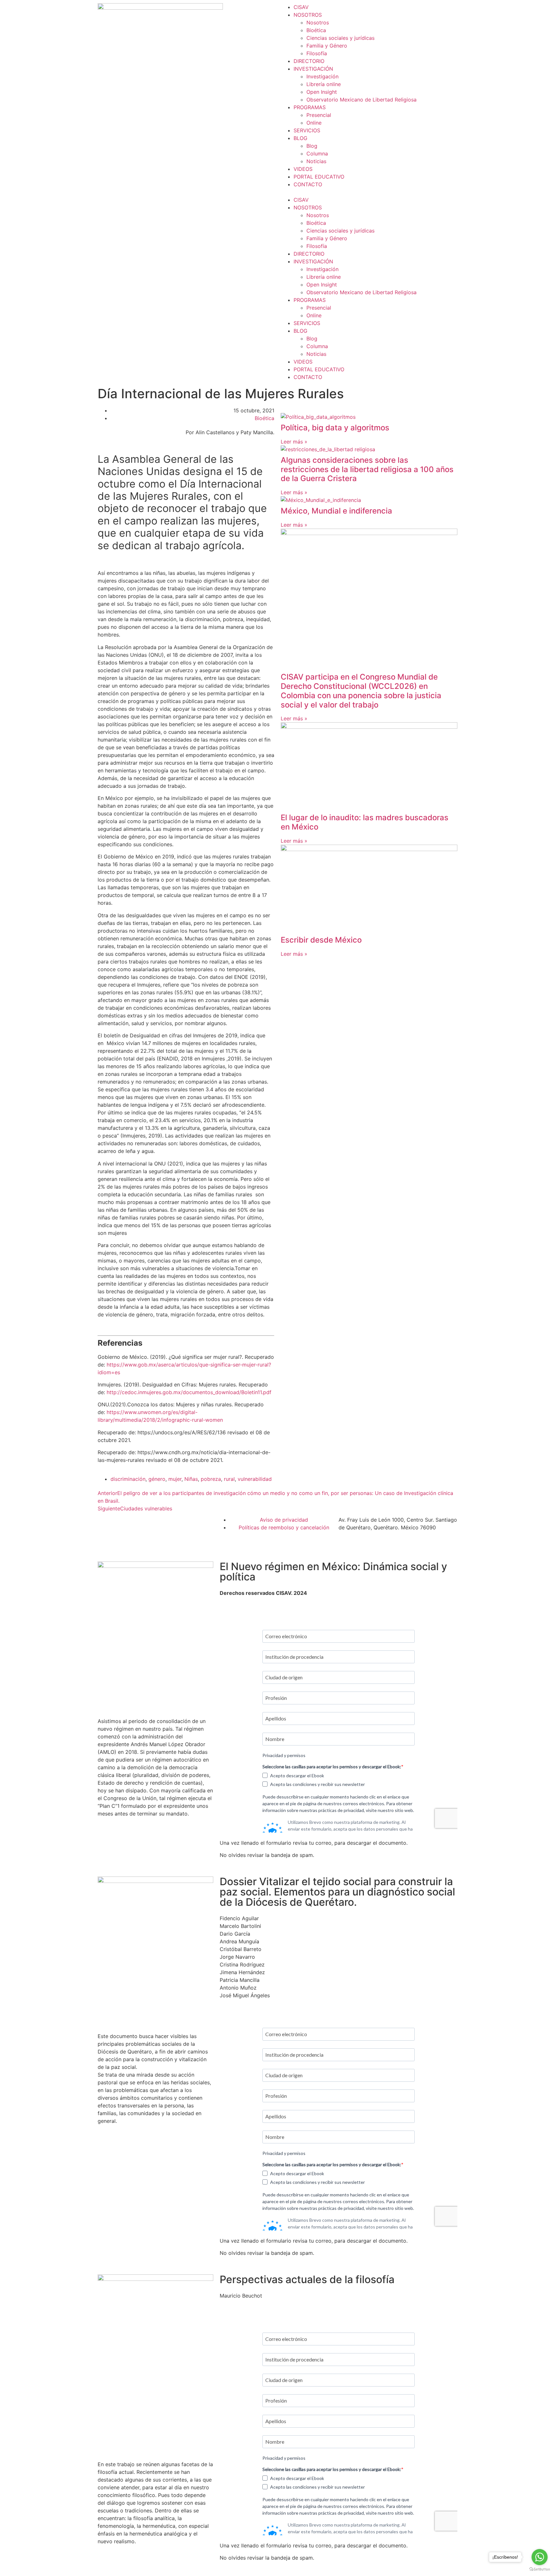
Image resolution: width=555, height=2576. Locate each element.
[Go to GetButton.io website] (540, 2569)
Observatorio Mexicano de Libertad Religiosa (361, 100)
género (157, 1479)
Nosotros (318, 22)
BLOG (300, 138)
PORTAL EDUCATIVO (319, 177)
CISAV (301, 7)
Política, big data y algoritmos (335, 428)
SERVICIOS (307, 130)
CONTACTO (308, 184)
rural (229, 1479)
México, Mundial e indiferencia (336, 511)
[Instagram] (127, 1524)
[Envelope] (133, 1548)
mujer (175, 1479)
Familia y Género (327, 46)
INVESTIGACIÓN (313, 69)
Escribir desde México (321, 940)
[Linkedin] (151, 1524)
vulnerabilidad (255, 1479)
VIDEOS (303, 169)
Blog (312, 146)
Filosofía (317, 53)
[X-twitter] (176, 1524)
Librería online (324, 84)
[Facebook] (102, 1524)
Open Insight (322, 92)
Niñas (191, 1479)
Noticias (316, 161)
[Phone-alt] (102, 1548)
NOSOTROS (308, 15)
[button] (369, 192)
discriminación (128, 1479)
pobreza (211, 1479)
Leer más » (294, 442)
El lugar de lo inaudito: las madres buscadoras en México (365, 822)
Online (314, 123)
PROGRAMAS (310, 107)
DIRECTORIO (309, 61)
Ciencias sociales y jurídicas (340, 38)
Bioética (316, 30)
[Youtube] (200, 1524)
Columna (317, 154)
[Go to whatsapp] (540, 2557)
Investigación (322, 76)
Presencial (319, 115)
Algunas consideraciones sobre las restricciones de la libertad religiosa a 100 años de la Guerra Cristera (367, 469)
